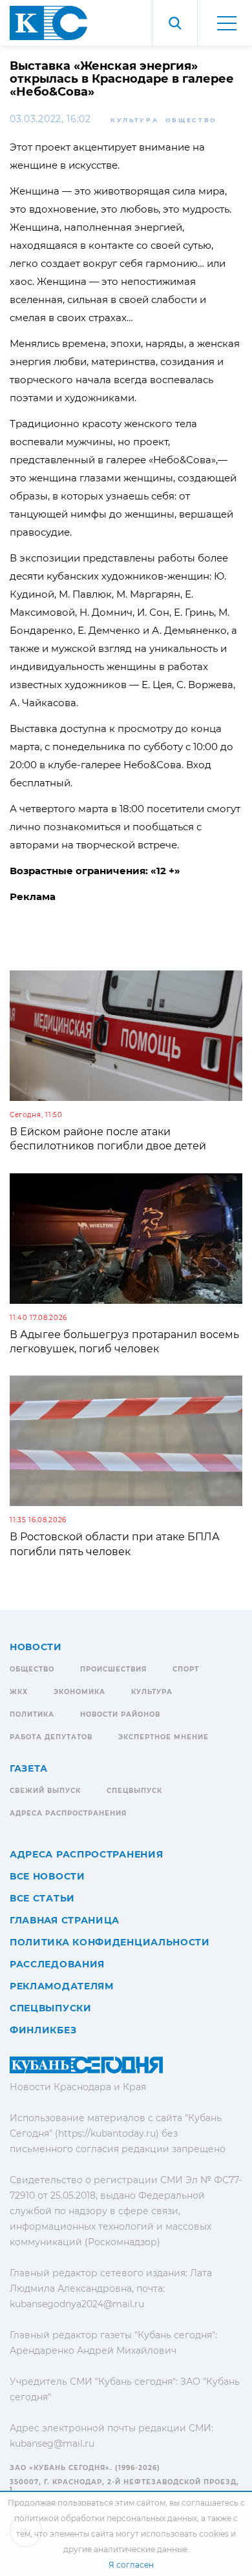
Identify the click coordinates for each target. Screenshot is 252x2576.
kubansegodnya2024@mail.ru (77, 2304)
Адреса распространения (68, 1813)
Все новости (47, 1876)
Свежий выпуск (45, 1791)
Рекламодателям (62, 1986)
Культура (135, 120)
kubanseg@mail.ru (52, 2444)
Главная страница (65, 1920)
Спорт (186, 1669)
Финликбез (43, 2030)
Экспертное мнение (163, 1737)
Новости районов (120, 1714)
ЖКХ (19, 1692)
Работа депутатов (51, 1737)
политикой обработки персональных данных (106, 2518)
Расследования (57, 1964)
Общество (192, 120)
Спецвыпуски (51, 2008)
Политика (32, 1714)
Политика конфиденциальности (110, 1942)
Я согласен (131, 2565)
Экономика (79, 1692)
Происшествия (113, 1669)
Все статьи (42, 1898)
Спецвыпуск (134, 1791)
